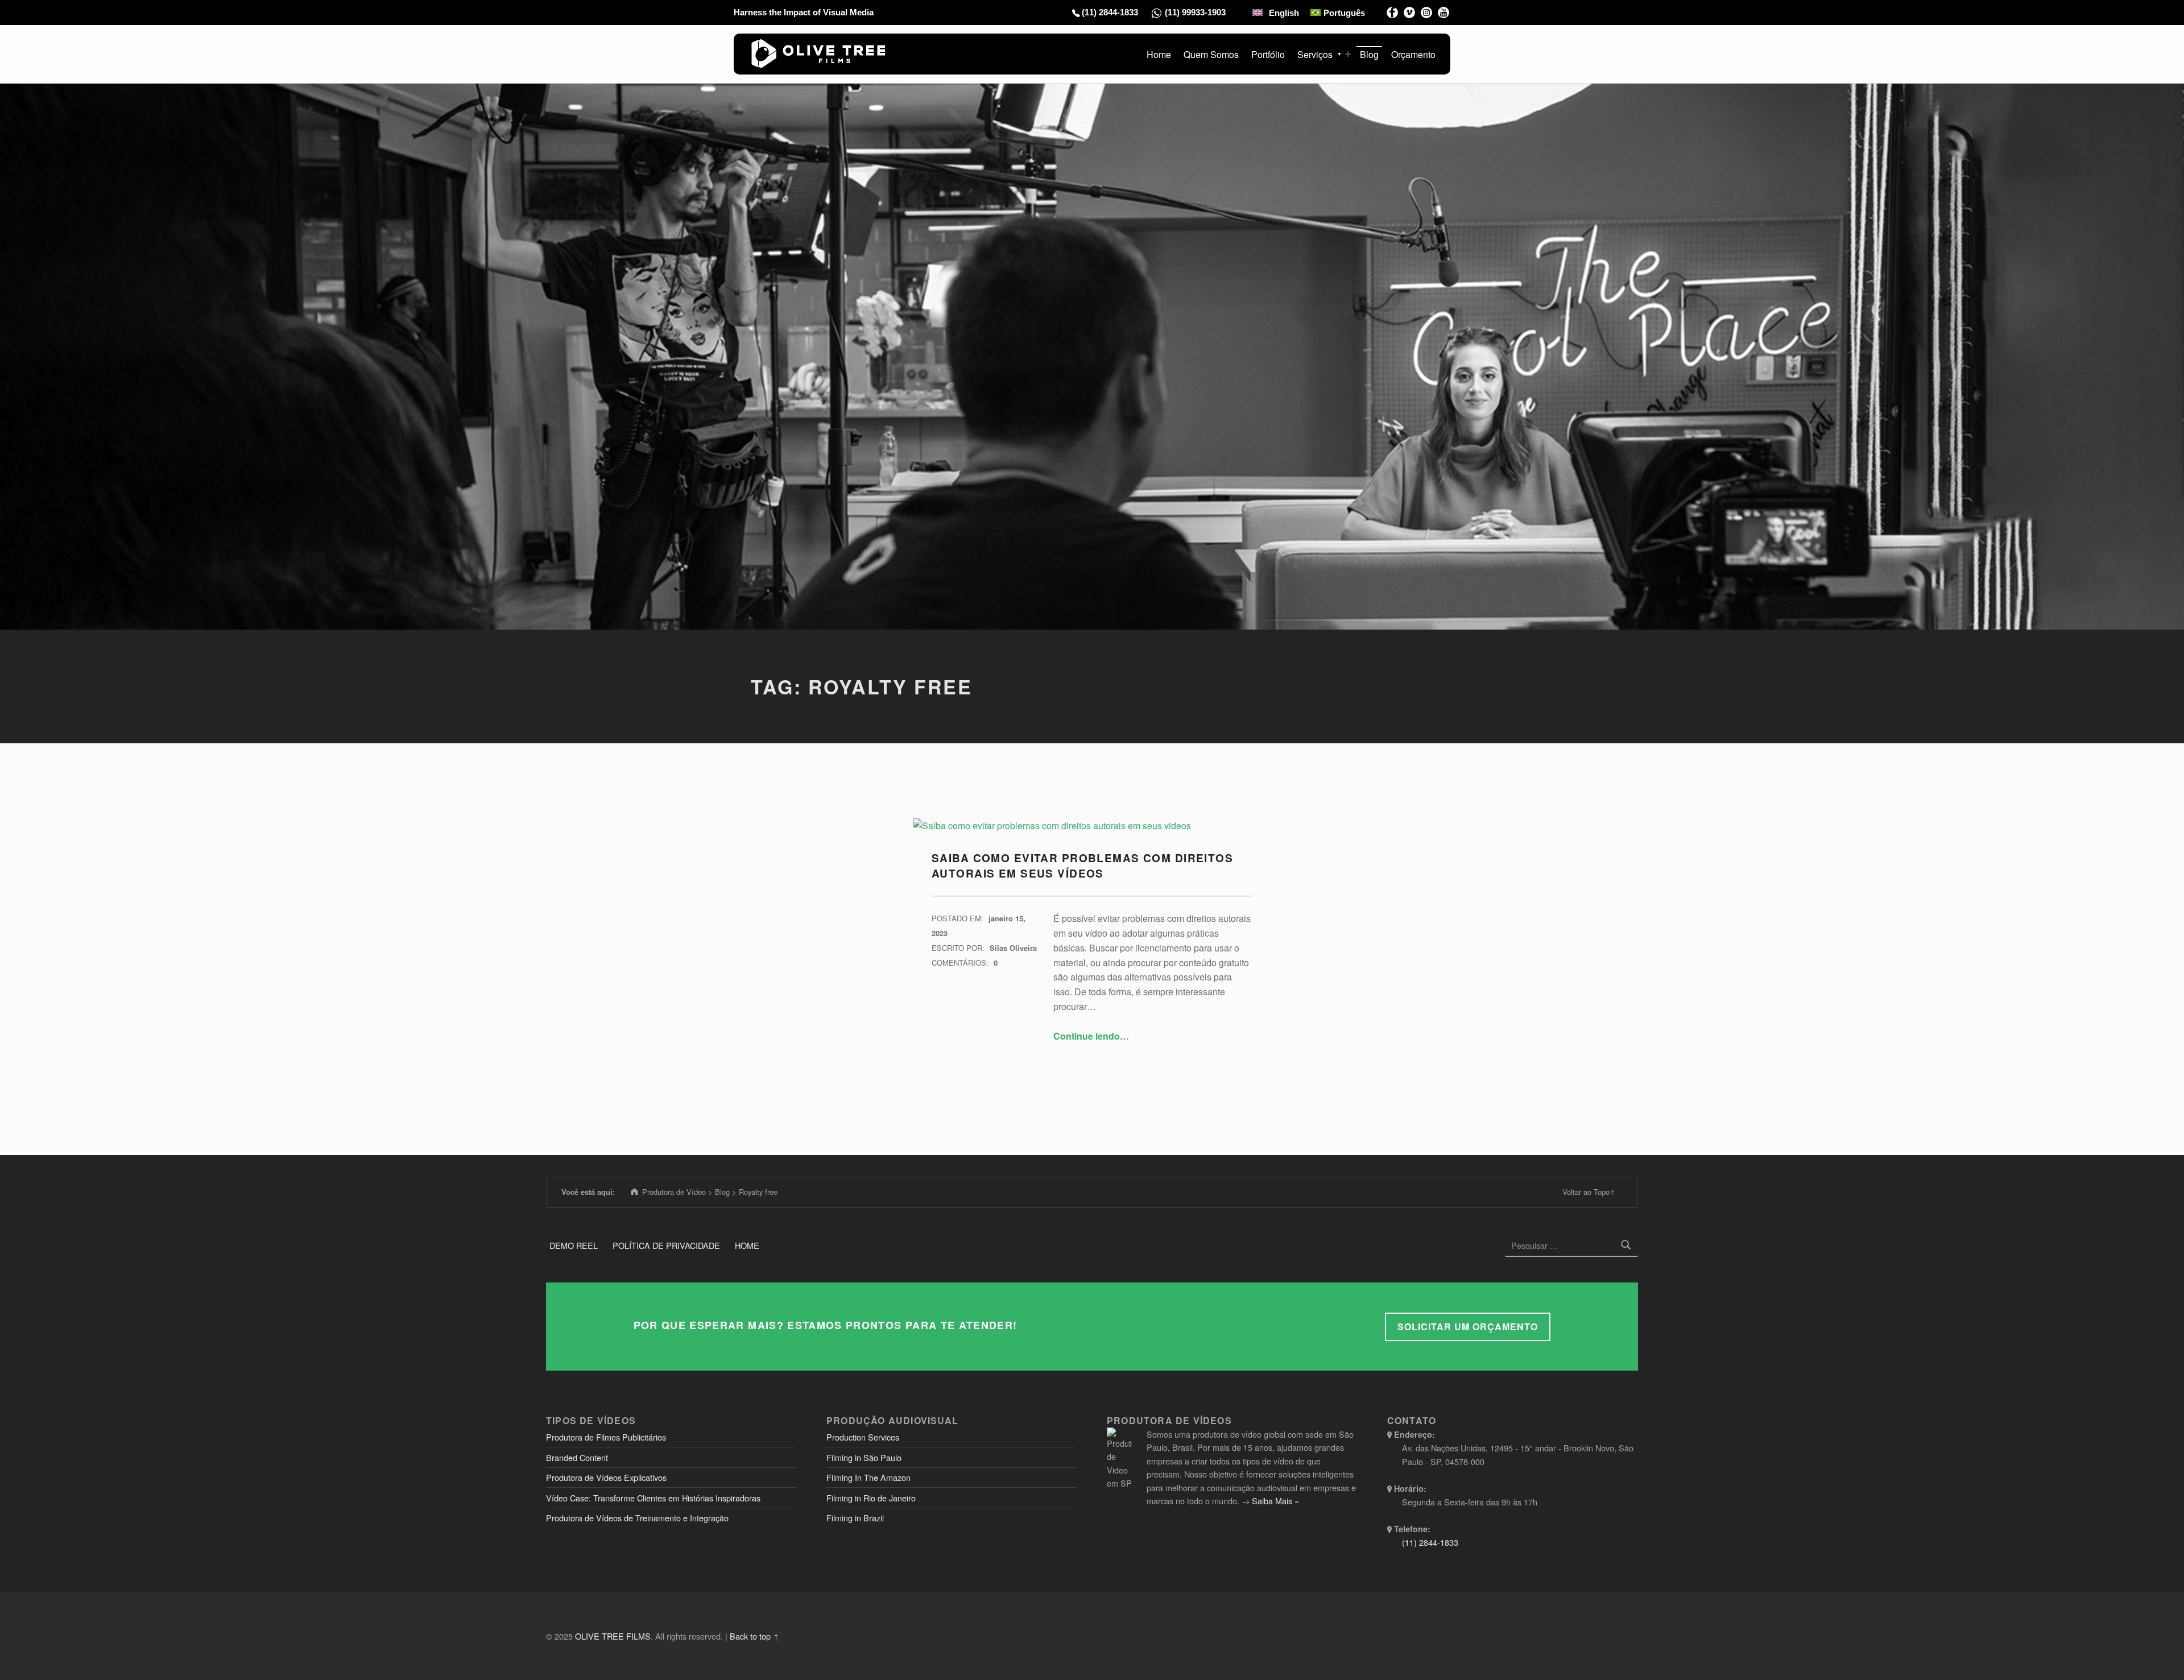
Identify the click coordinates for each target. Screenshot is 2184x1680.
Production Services (863, 1437)
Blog (1369, 54)
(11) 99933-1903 (1195, 12)
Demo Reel (574, 1245)
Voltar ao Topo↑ (1589, 1192)
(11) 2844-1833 (1110, 12)
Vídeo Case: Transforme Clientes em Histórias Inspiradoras (653, 1498)
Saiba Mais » (1275, 1501)
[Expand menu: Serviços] (1348, 54)
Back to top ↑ (754, 1636)
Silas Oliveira (1013, 948)
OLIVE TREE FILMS (613, 1636)
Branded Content (577, 1457)
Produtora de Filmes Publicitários (606, 1437)
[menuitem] (1276, 13)
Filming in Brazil (855, 1518)
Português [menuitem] (1344, 13)
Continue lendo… (1091, 1036)
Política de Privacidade (666, 1245)
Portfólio (1268, 54)
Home (1159, 54)
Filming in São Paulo (864, 1457)
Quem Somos (1211, 54)
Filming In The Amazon (868, 1477)
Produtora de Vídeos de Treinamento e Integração (637, 1518)
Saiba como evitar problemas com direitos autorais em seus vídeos (1082, 865)
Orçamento (1413, 54)
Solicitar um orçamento (1468, 1327)
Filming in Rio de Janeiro (871, 1498)
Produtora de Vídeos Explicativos (606, 1477)
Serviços (1315, 54)
